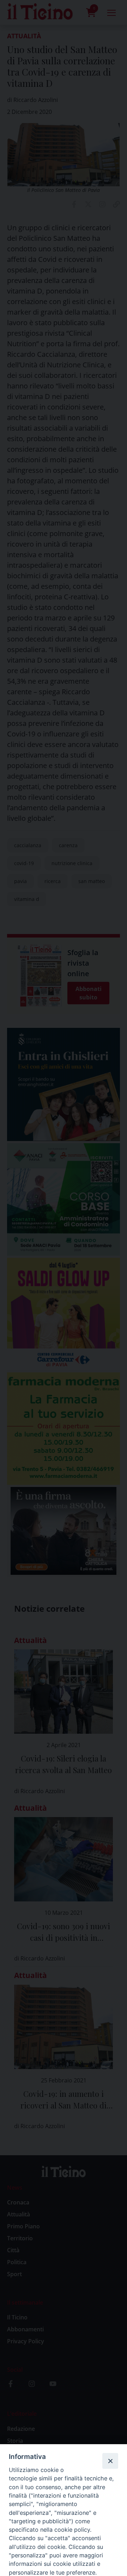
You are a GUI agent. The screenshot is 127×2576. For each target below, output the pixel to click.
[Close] (110, 2461)
